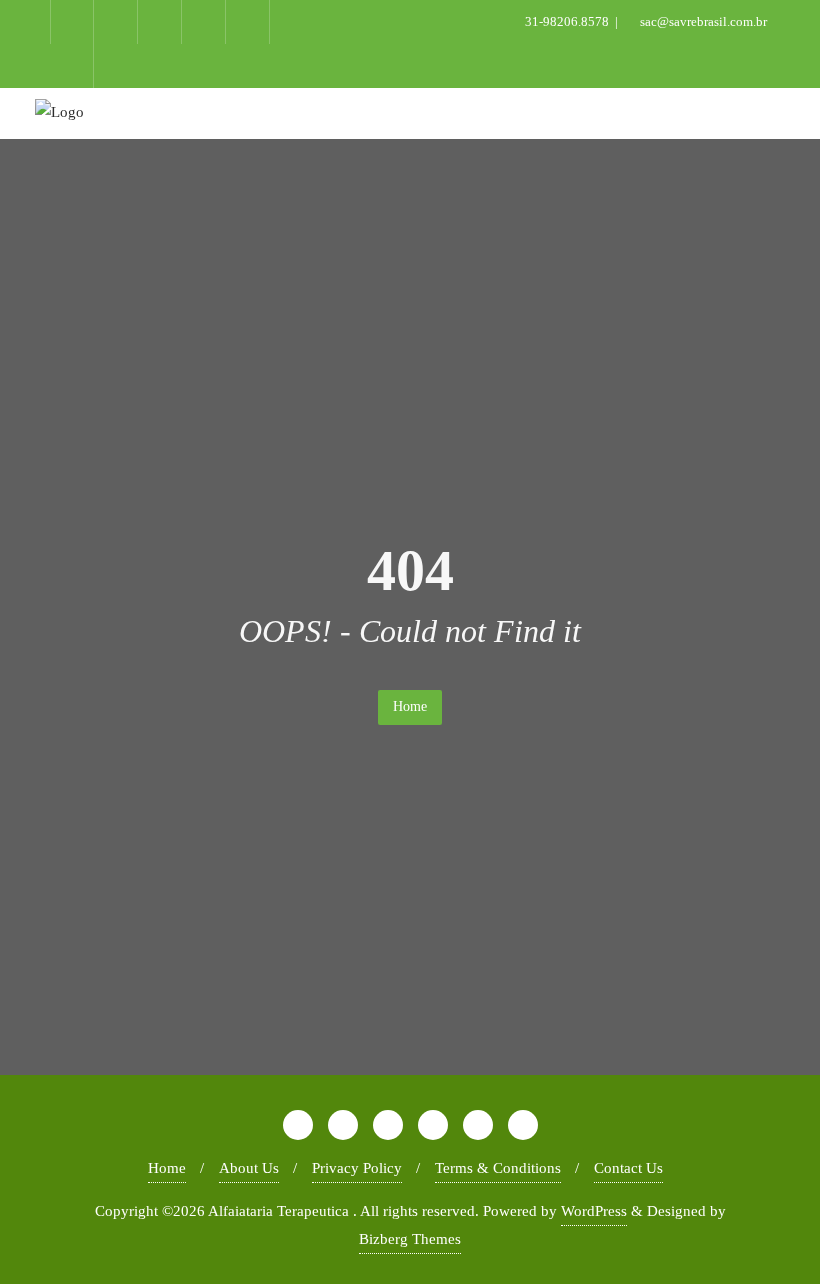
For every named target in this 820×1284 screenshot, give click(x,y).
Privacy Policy (357, 1168)
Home (410, 706)
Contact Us (628, 1168)
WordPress (594, 1211)
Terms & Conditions (498, 1168)
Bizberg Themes (410, 1239)
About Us (249, 1168)
